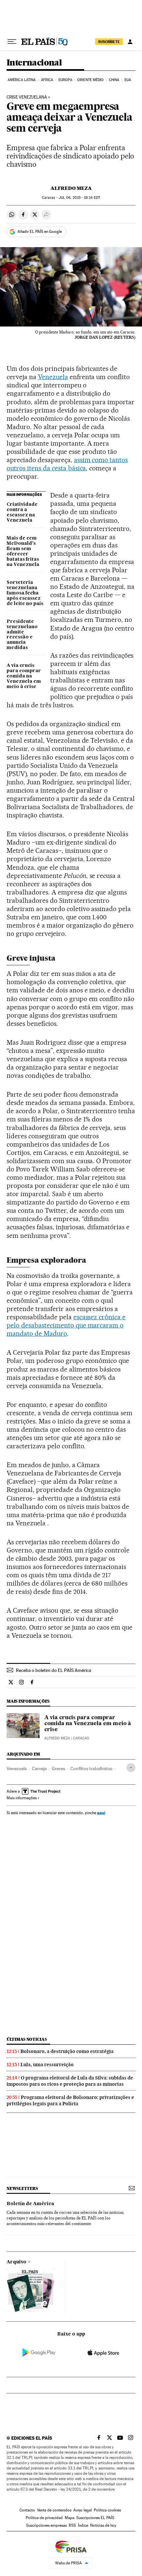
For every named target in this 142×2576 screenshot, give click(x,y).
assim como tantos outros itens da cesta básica (67, 464)
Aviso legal (83, 2510)
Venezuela (53, 377)
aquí (101, 1813)
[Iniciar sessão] (130, 42)
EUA (128, 80)
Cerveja (39, 1768)
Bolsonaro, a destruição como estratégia (67, 2051)
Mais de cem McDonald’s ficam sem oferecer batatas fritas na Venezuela (23, 551)
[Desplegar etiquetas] (131, 1768)
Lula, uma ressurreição (47, 2065)
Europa (65, 80)
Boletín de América (30, 2204)
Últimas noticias (27, 2039)
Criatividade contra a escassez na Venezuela (22, 512)
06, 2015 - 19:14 (79, 198)
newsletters (22, 2188)
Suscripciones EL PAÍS (95, 2518)
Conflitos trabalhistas (91, 1768)
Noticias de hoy (103, 2525)
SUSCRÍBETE (109, 42)
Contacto (27, 2510)
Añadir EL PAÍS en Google (40, 232)
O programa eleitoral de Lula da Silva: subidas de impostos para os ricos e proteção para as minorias (70, 2081)
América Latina (22, 80)
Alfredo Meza (71, 188)
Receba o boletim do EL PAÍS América (53, 1670)
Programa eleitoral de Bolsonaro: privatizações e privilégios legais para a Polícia (70, 2100)
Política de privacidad (44, 2518)
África (47, 80)
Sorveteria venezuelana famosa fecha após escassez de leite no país (25, 593)
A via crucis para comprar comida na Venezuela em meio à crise (24, 676)
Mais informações (22, 1798)
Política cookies (107, 2510)
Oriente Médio (90, 80)
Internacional (34, 63)
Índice (83, 2525)
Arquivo (17, 2262)
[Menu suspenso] (12, 42)
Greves (58, 1768)
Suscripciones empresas (46, 2525)
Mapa (70, 2518)
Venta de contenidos (54, 2510)
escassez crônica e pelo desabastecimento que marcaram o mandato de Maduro (66, 1325)
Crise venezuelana (27, 97)
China (114, 80)
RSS (72, 2525)
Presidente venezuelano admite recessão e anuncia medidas (22, 635)
